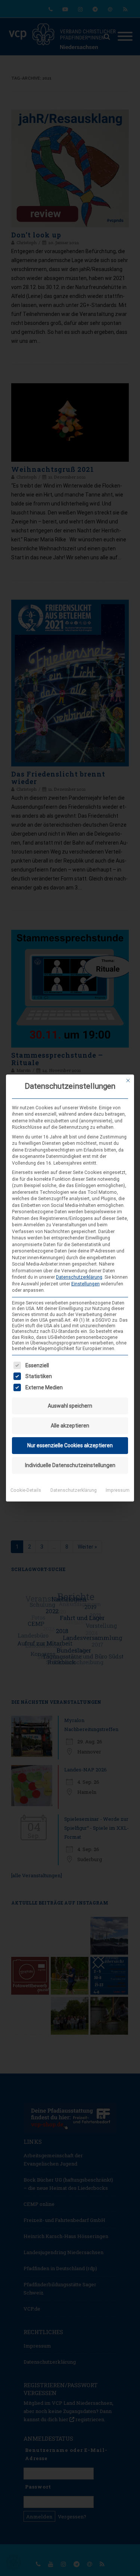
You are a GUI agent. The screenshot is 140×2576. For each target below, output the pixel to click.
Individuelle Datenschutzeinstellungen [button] (70, 1465)
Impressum (118, 1490)
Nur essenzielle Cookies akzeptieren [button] (70, 1445)
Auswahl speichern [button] (70, 1406)
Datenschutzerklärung (79, 1277)
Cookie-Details (26, 1490)
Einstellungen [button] (85, 1284)
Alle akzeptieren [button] (70, 1426)
